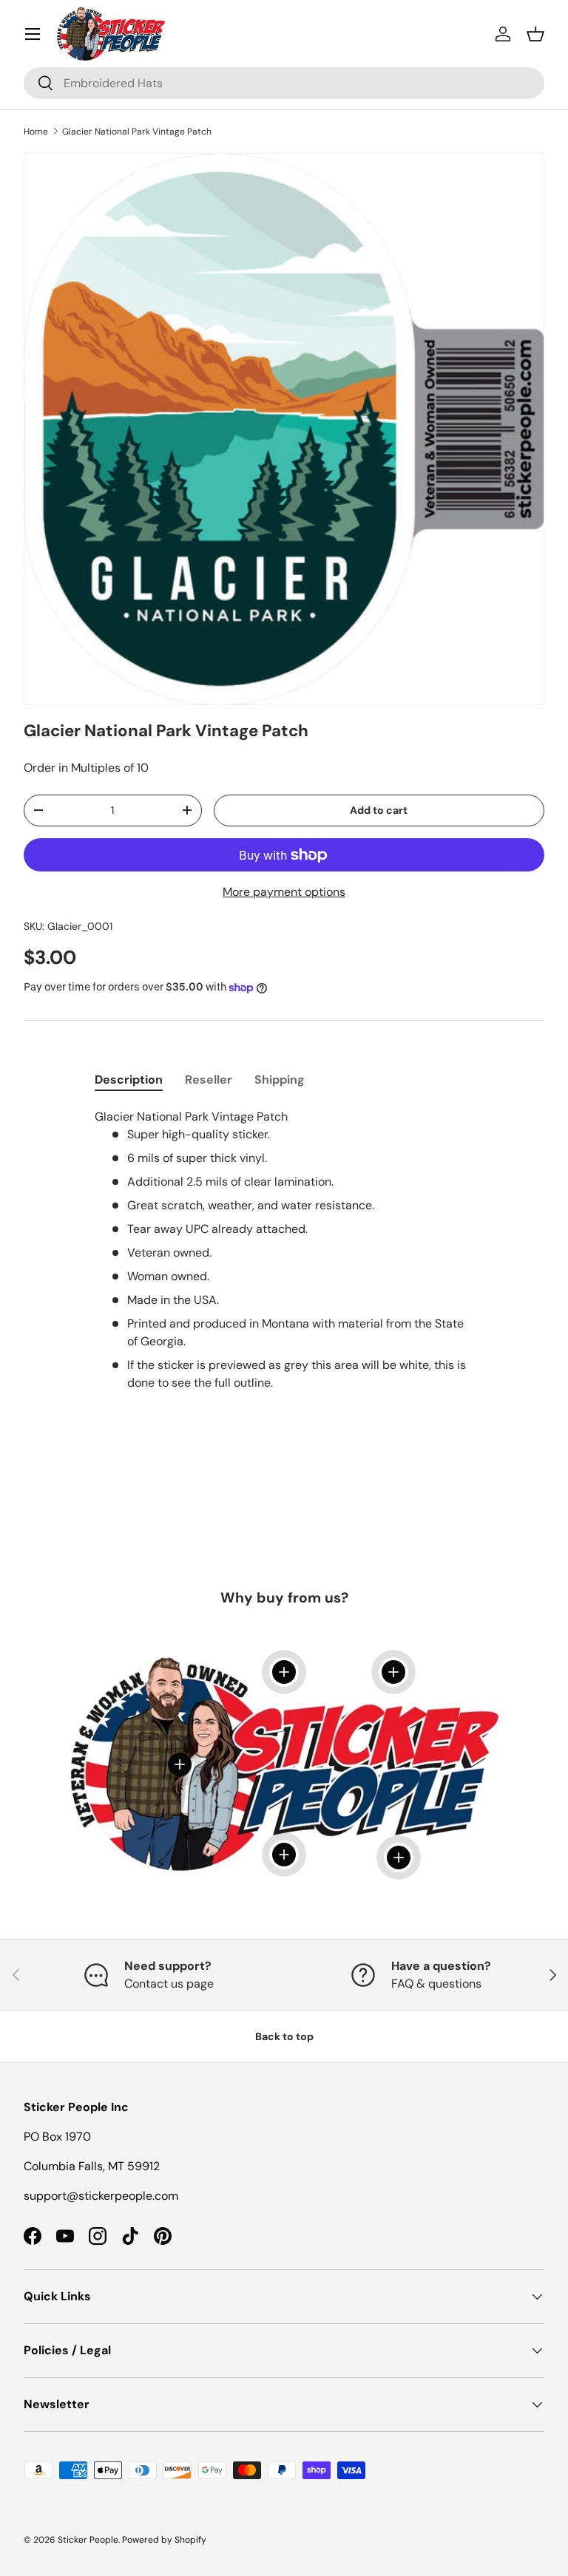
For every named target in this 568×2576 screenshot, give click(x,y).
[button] (535, 34)
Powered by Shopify (164, 2540)
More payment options (284, 892)
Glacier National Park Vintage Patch (137, 132)
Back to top (284, 2036)
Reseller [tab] (209, 1080)
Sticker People (88, 2540)
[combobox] (284, 83)
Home (36, 132)
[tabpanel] (284, 1265)
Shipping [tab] (280, 1080)
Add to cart (379, 810)
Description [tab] (129, 1080)
